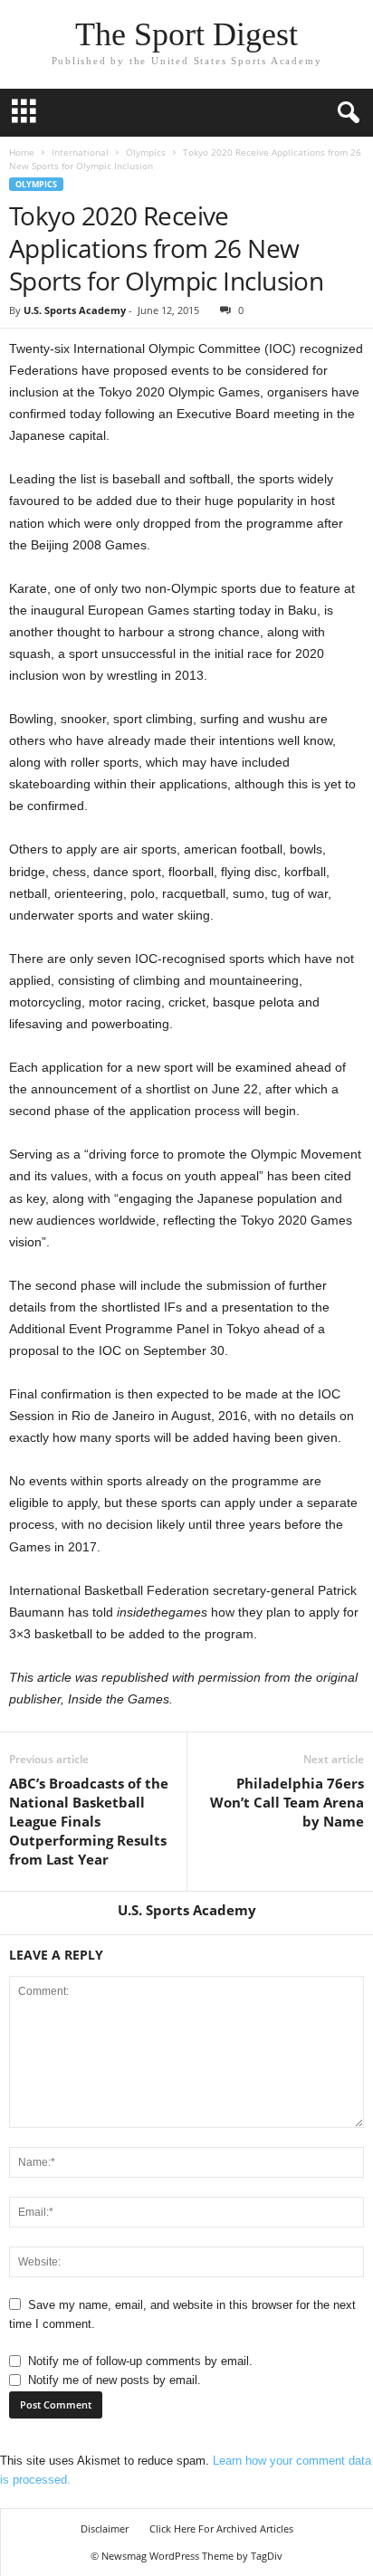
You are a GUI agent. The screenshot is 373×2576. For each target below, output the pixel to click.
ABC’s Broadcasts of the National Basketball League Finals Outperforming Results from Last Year (89, 1821)
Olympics (146, 152)
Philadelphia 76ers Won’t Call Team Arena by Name (287, 1802)
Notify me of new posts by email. (115, 2380)
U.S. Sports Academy (75, 310)
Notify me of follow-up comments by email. (140, 2361)
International (80, 152)
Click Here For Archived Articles (221, 2528)
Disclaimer (105, 2528)
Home (22, 152)
